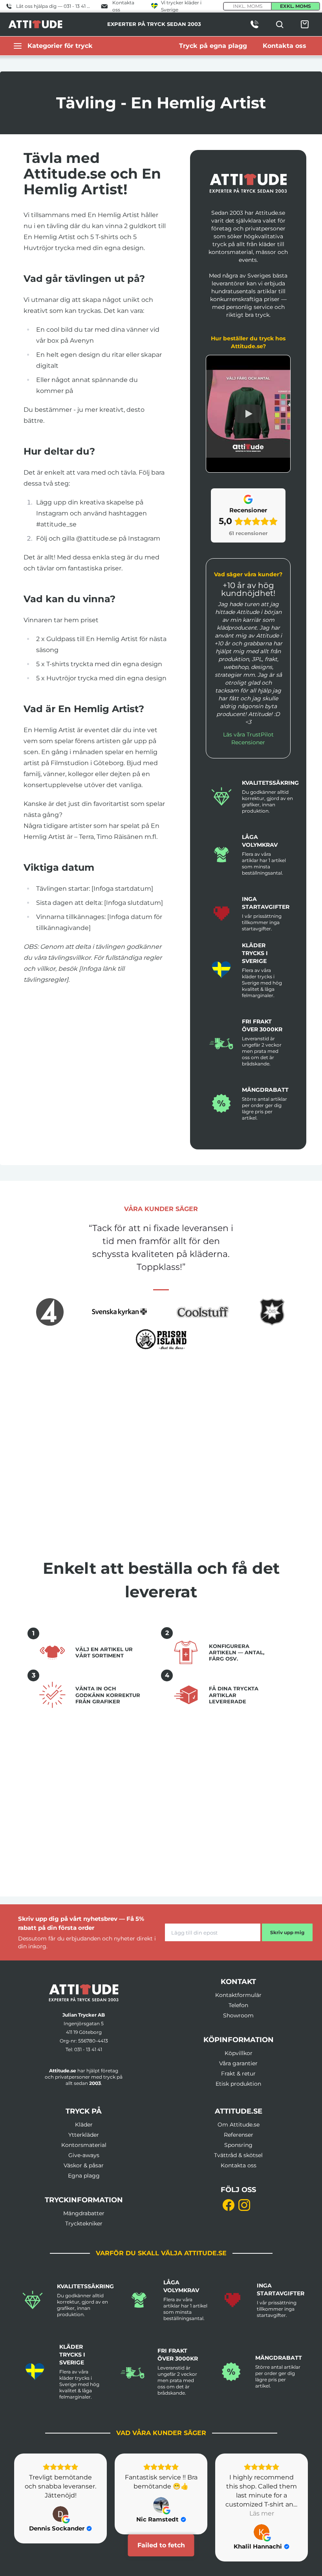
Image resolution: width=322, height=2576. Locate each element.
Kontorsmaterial (84, 2145)
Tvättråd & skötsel (238, 2155)
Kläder (84, 2125)
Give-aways (84, 2155)
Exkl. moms (295, 6)
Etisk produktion (238, 2084)
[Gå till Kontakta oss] (254, 24)
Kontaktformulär (238, 1995)
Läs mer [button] (161, 2513)
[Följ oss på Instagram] (244, 2205)
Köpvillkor (239, 2053)
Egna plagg (84, 2176)
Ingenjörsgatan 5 (84, 2023)
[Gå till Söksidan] (280, 24)
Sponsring (238, 2145)
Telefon (238, 2005)
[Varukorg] (305, 24)
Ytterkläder (84, 2135)
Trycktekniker (84, 2223)
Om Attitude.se (239, 2125)
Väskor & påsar (84, 2165)
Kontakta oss (239, 2165)
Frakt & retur (238, 2074)
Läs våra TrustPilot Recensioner (248, 738)
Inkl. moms (248, 6)
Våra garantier (238, 2063)
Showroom (238, 2015)
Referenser (239, 2135)
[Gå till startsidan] (84, 1993)
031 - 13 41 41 (88, 2049)
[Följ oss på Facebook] (229, 2205)
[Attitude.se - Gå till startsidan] (35, 24)
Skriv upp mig (287, 1932)
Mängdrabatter (84, 2213)
